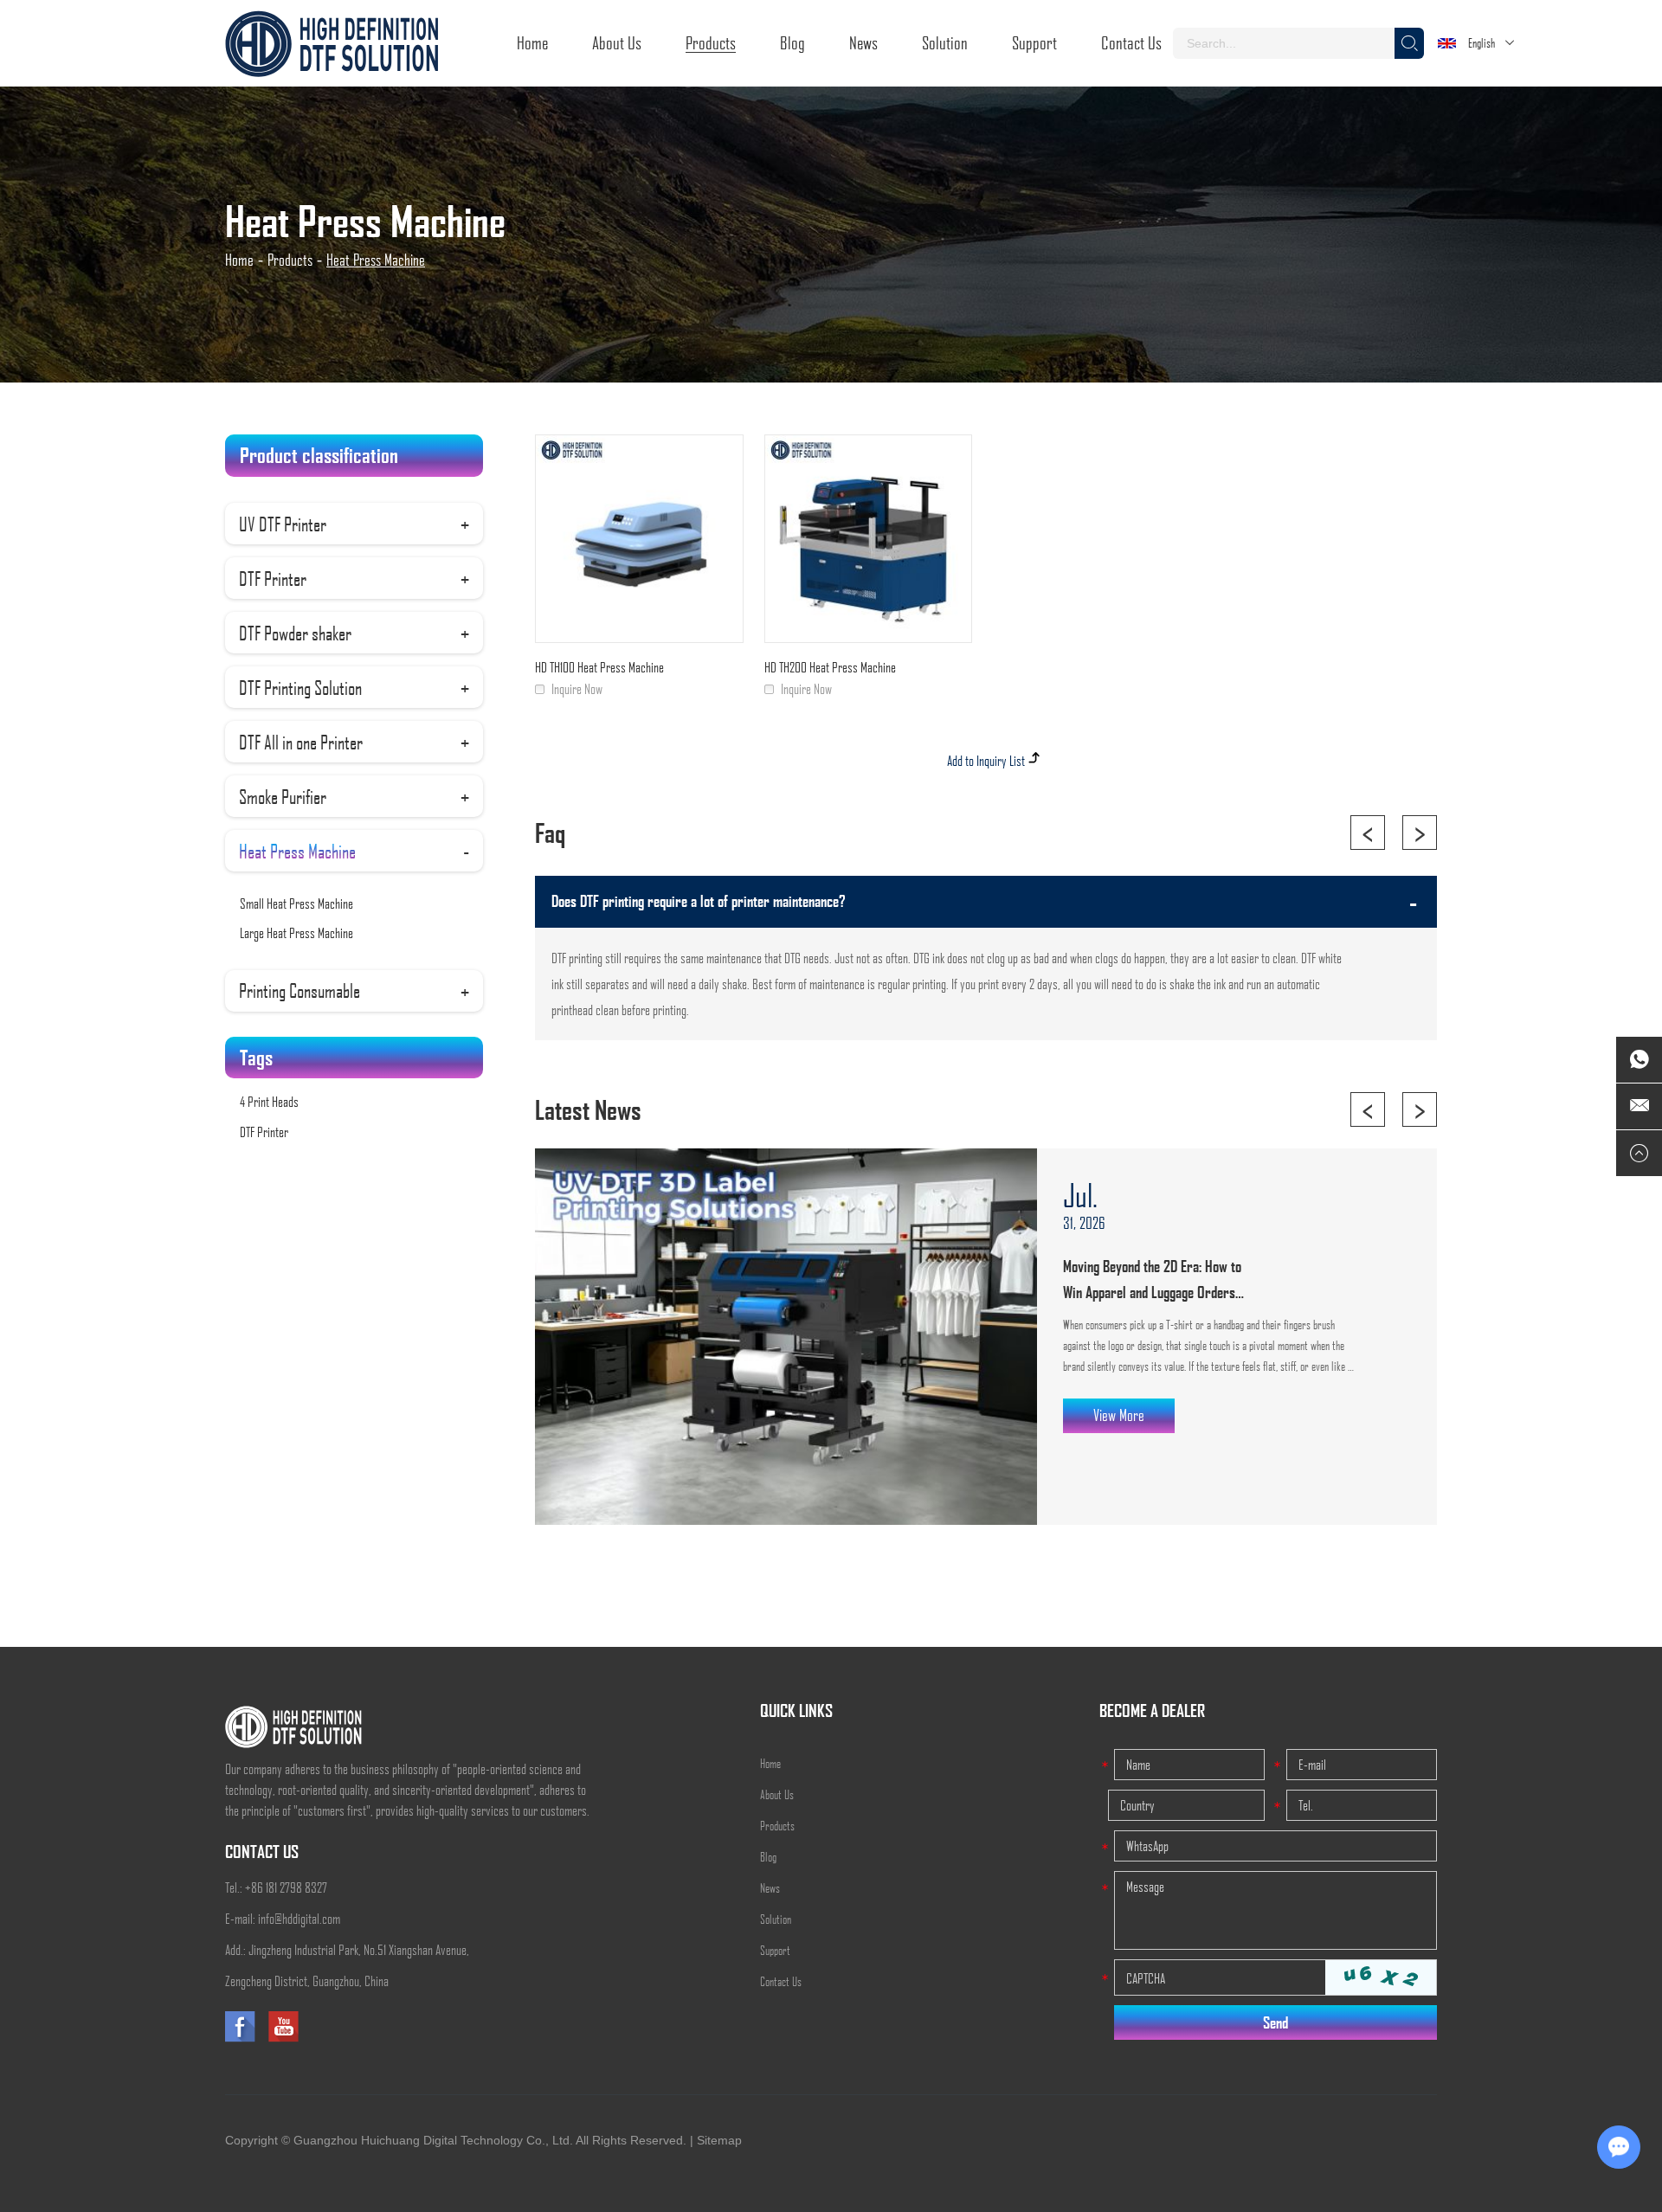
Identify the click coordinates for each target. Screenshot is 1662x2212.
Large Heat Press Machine (296, 932)
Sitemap (719, 2140)
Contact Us (1131, 42)
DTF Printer (264, 1132)
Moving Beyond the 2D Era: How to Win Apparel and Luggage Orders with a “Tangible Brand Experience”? (1159, 1281)
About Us (617, 42)
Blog (792, 42)
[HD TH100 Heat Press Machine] (639, 539)
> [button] (1420, 833)
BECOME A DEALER (1152, 1710)
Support (1034, 42)
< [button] (1368, 833)
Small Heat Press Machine (296, 903)
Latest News (588, 1109)
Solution (945, 42)
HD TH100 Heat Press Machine (599, 667)
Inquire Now (577, 688)
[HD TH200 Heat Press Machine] (869, 539)
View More (1119, 1415)
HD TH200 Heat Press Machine (830, 667)
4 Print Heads (269, 1101)
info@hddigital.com (299, 1918)
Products (711, 42)
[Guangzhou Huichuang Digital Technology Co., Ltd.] (332, 43)
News (863, 42)
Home (532, 42)
